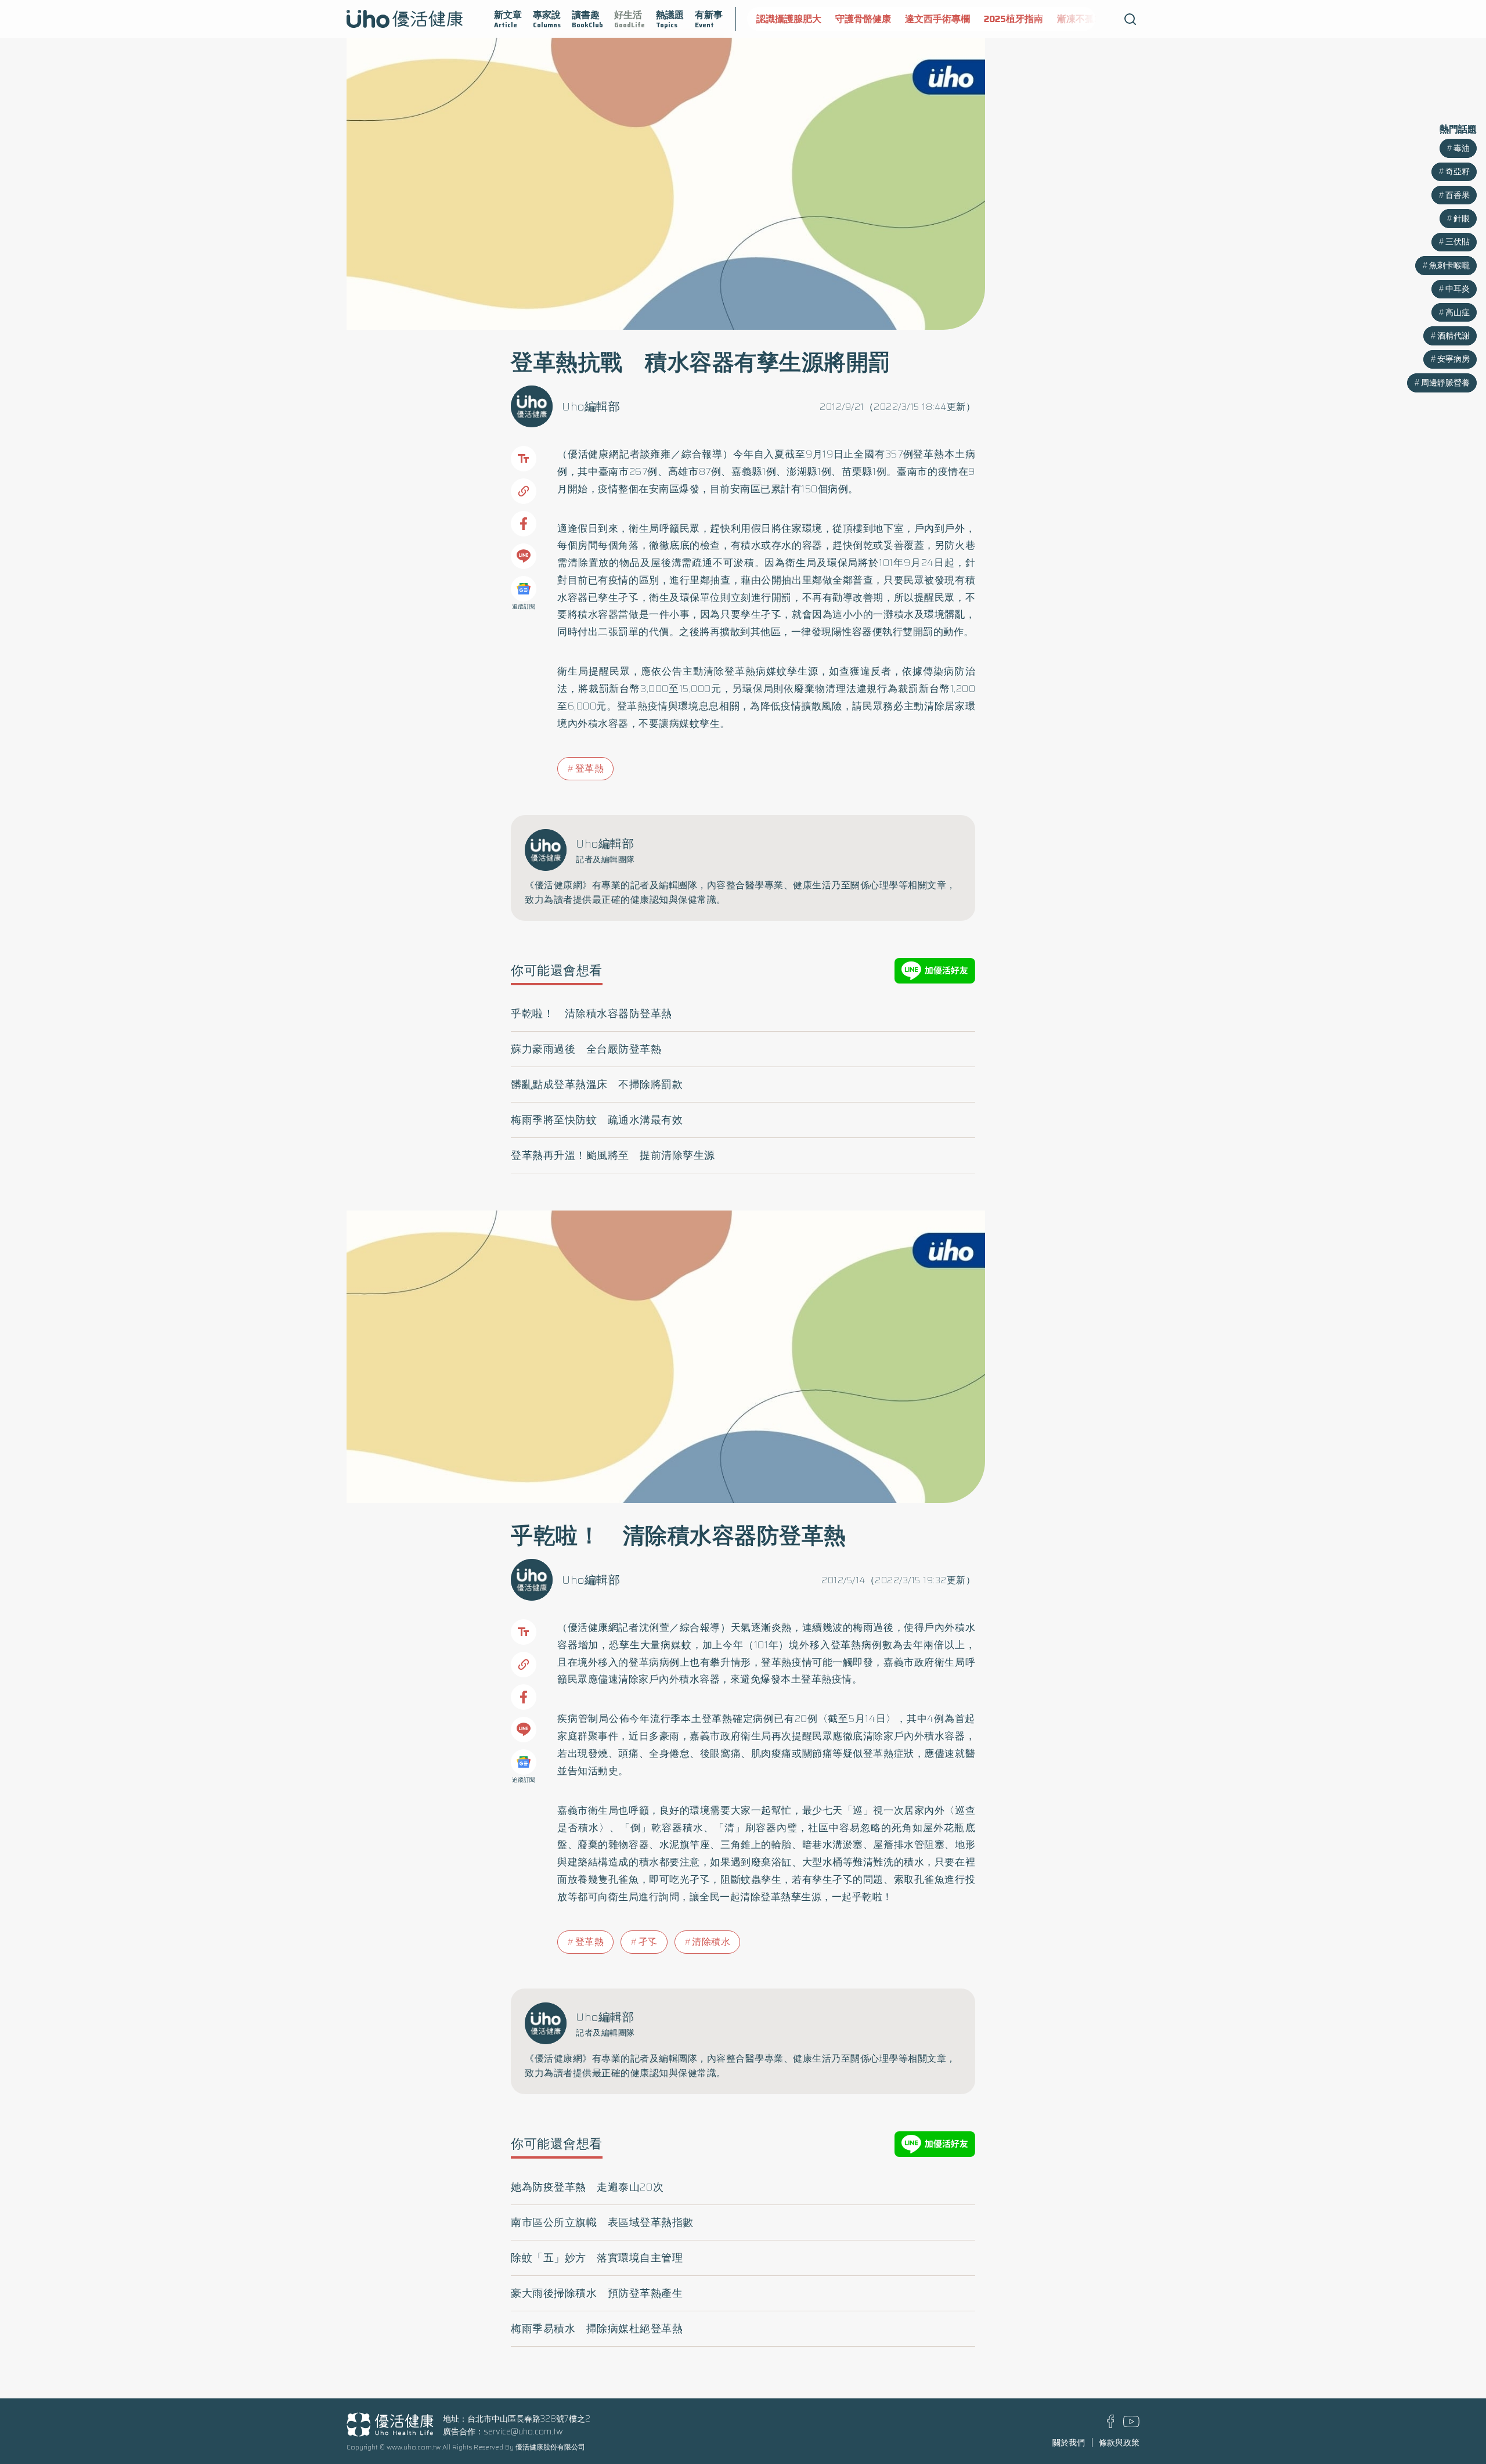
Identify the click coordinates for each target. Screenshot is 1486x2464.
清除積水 (711, 1942)
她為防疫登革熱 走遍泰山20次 (587, 2187)
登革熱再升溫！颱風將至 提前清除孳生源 (613, 1155)
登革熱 (590, 768)
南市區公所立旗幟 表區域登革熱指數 (602, 2222)
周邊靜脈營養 (1445, 383)
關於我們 (1069, 2443)
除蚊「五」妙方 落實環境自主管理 (597, 2258)
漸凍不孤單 (1080, 19)
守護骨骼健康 (863, 19)
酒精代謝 (1453, 336)
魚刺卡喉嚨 (1449, 265)
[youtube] (1131, 2424)
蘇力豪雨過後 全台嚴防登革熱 (586, 1049)
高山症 (1458, 312)
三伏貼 (1458, 242)
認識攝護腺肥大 (789, 19)
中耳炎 (1458, 289)
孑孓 (648, 1942)
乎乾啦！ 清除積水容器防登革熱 (591, 1014)
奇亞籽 (1458, 171)
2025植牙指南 (1013, 19)
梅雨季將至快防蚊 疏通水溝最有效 (597, 1120)
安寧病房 (1453, 359)
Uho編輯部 (591, 406)
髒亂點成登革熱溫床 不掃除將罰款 (597, 1085)
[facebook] (1111, 2425)
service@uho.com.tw (523, 2431)
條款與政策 (1119, 2443)
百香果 (1458, 195)
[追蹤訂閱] (524, 589)
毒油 (1462, 148)
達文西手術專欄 (937, 19)
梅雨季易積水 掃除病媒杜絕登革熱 (597, 2329)
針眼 (1462, 218)
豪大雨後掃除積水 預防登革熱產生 (597, 2293)
